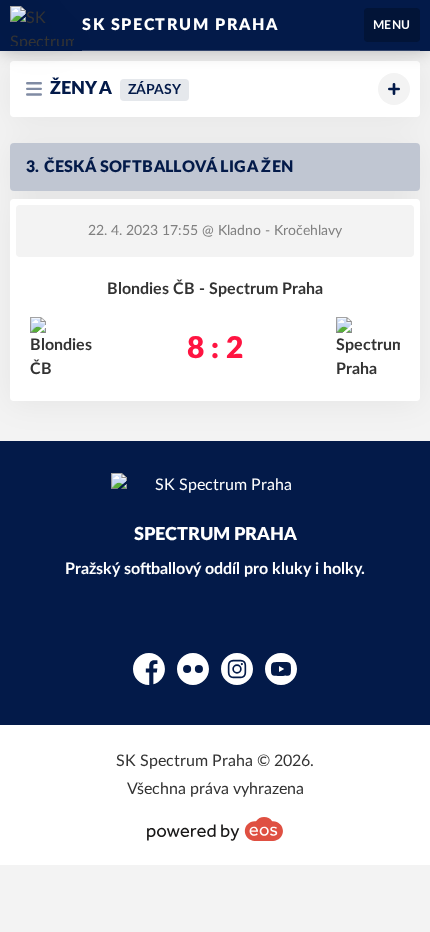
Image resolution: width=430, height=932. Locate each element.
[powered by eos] (215, 829)
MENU (392, 25)
